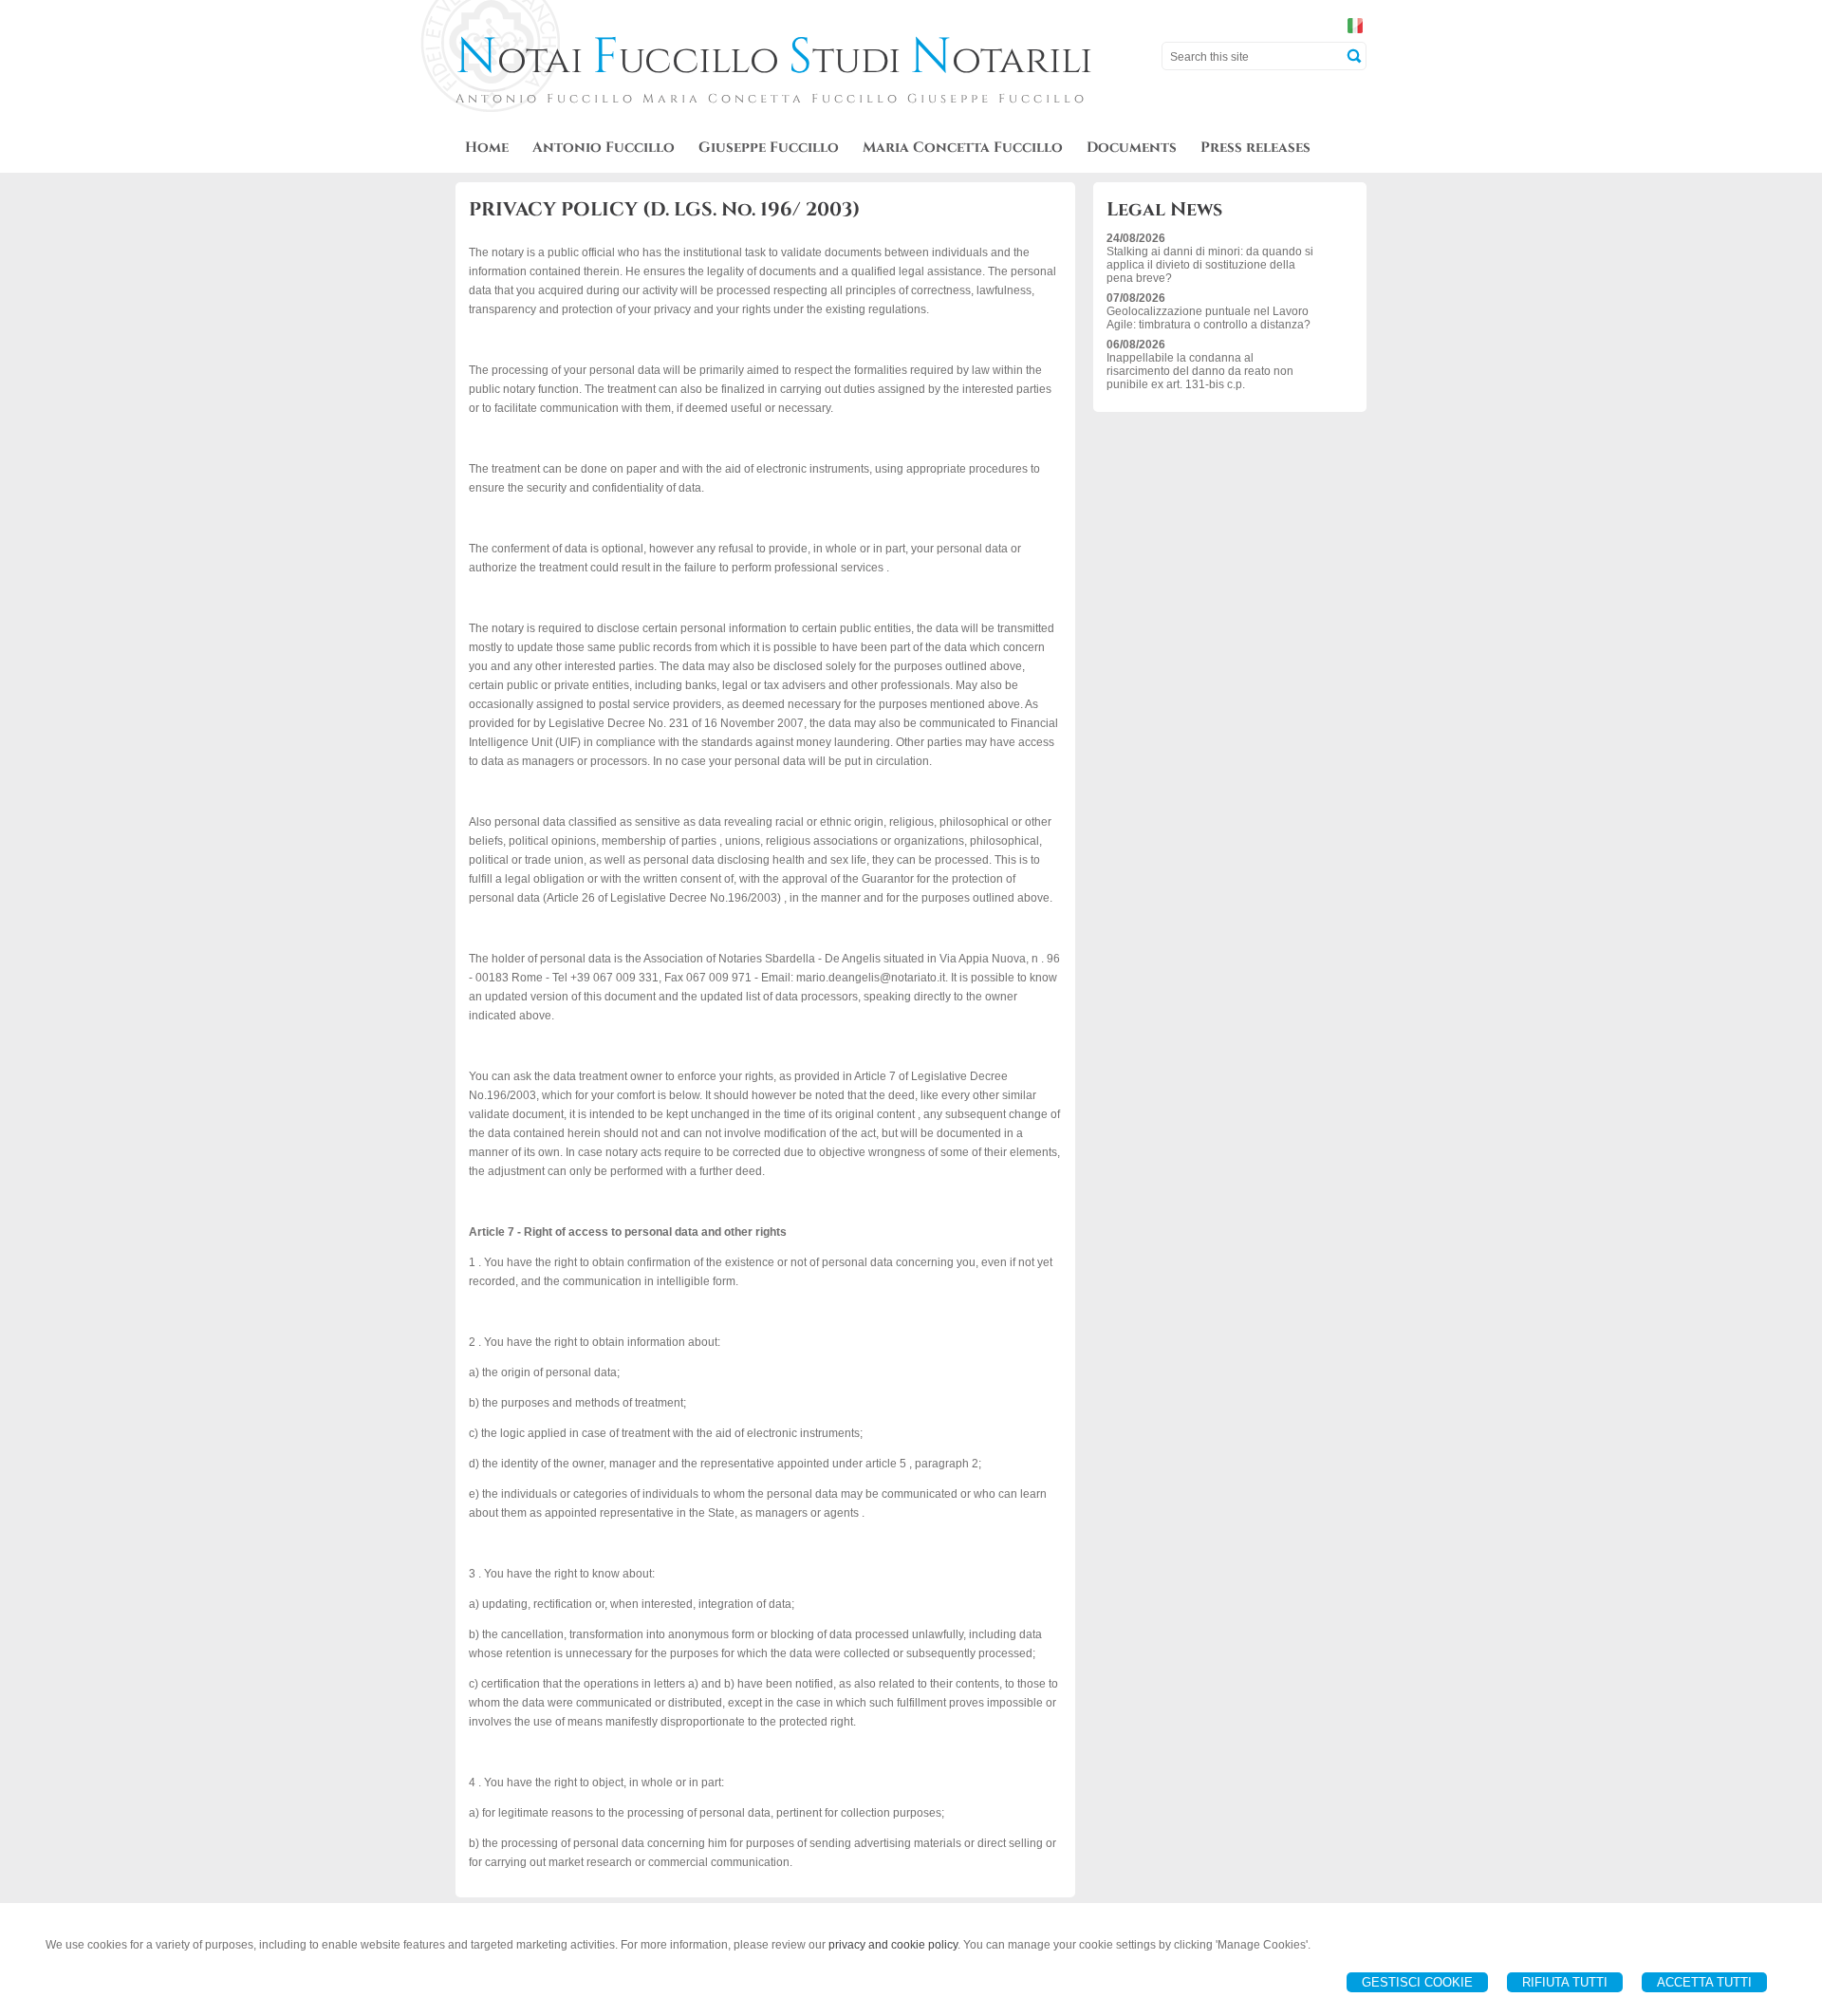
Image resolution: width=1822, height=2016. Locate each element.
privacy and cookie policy (893, 1945)
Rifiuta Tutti (1565, 1982)
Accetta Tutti (1704, 1982)
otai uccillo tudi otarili (774, 61)
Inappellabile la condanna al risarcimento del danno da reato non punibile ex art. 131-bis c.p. (1200, 371)
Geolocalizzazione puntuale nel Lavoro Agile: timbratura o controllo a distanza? (1208, 318)
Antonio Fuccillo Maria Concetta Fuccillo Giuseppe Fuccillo (772, 99)
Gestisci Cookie (1417, 1982)
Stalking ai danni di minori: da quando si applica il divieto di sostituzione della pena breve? (1210, 265)
